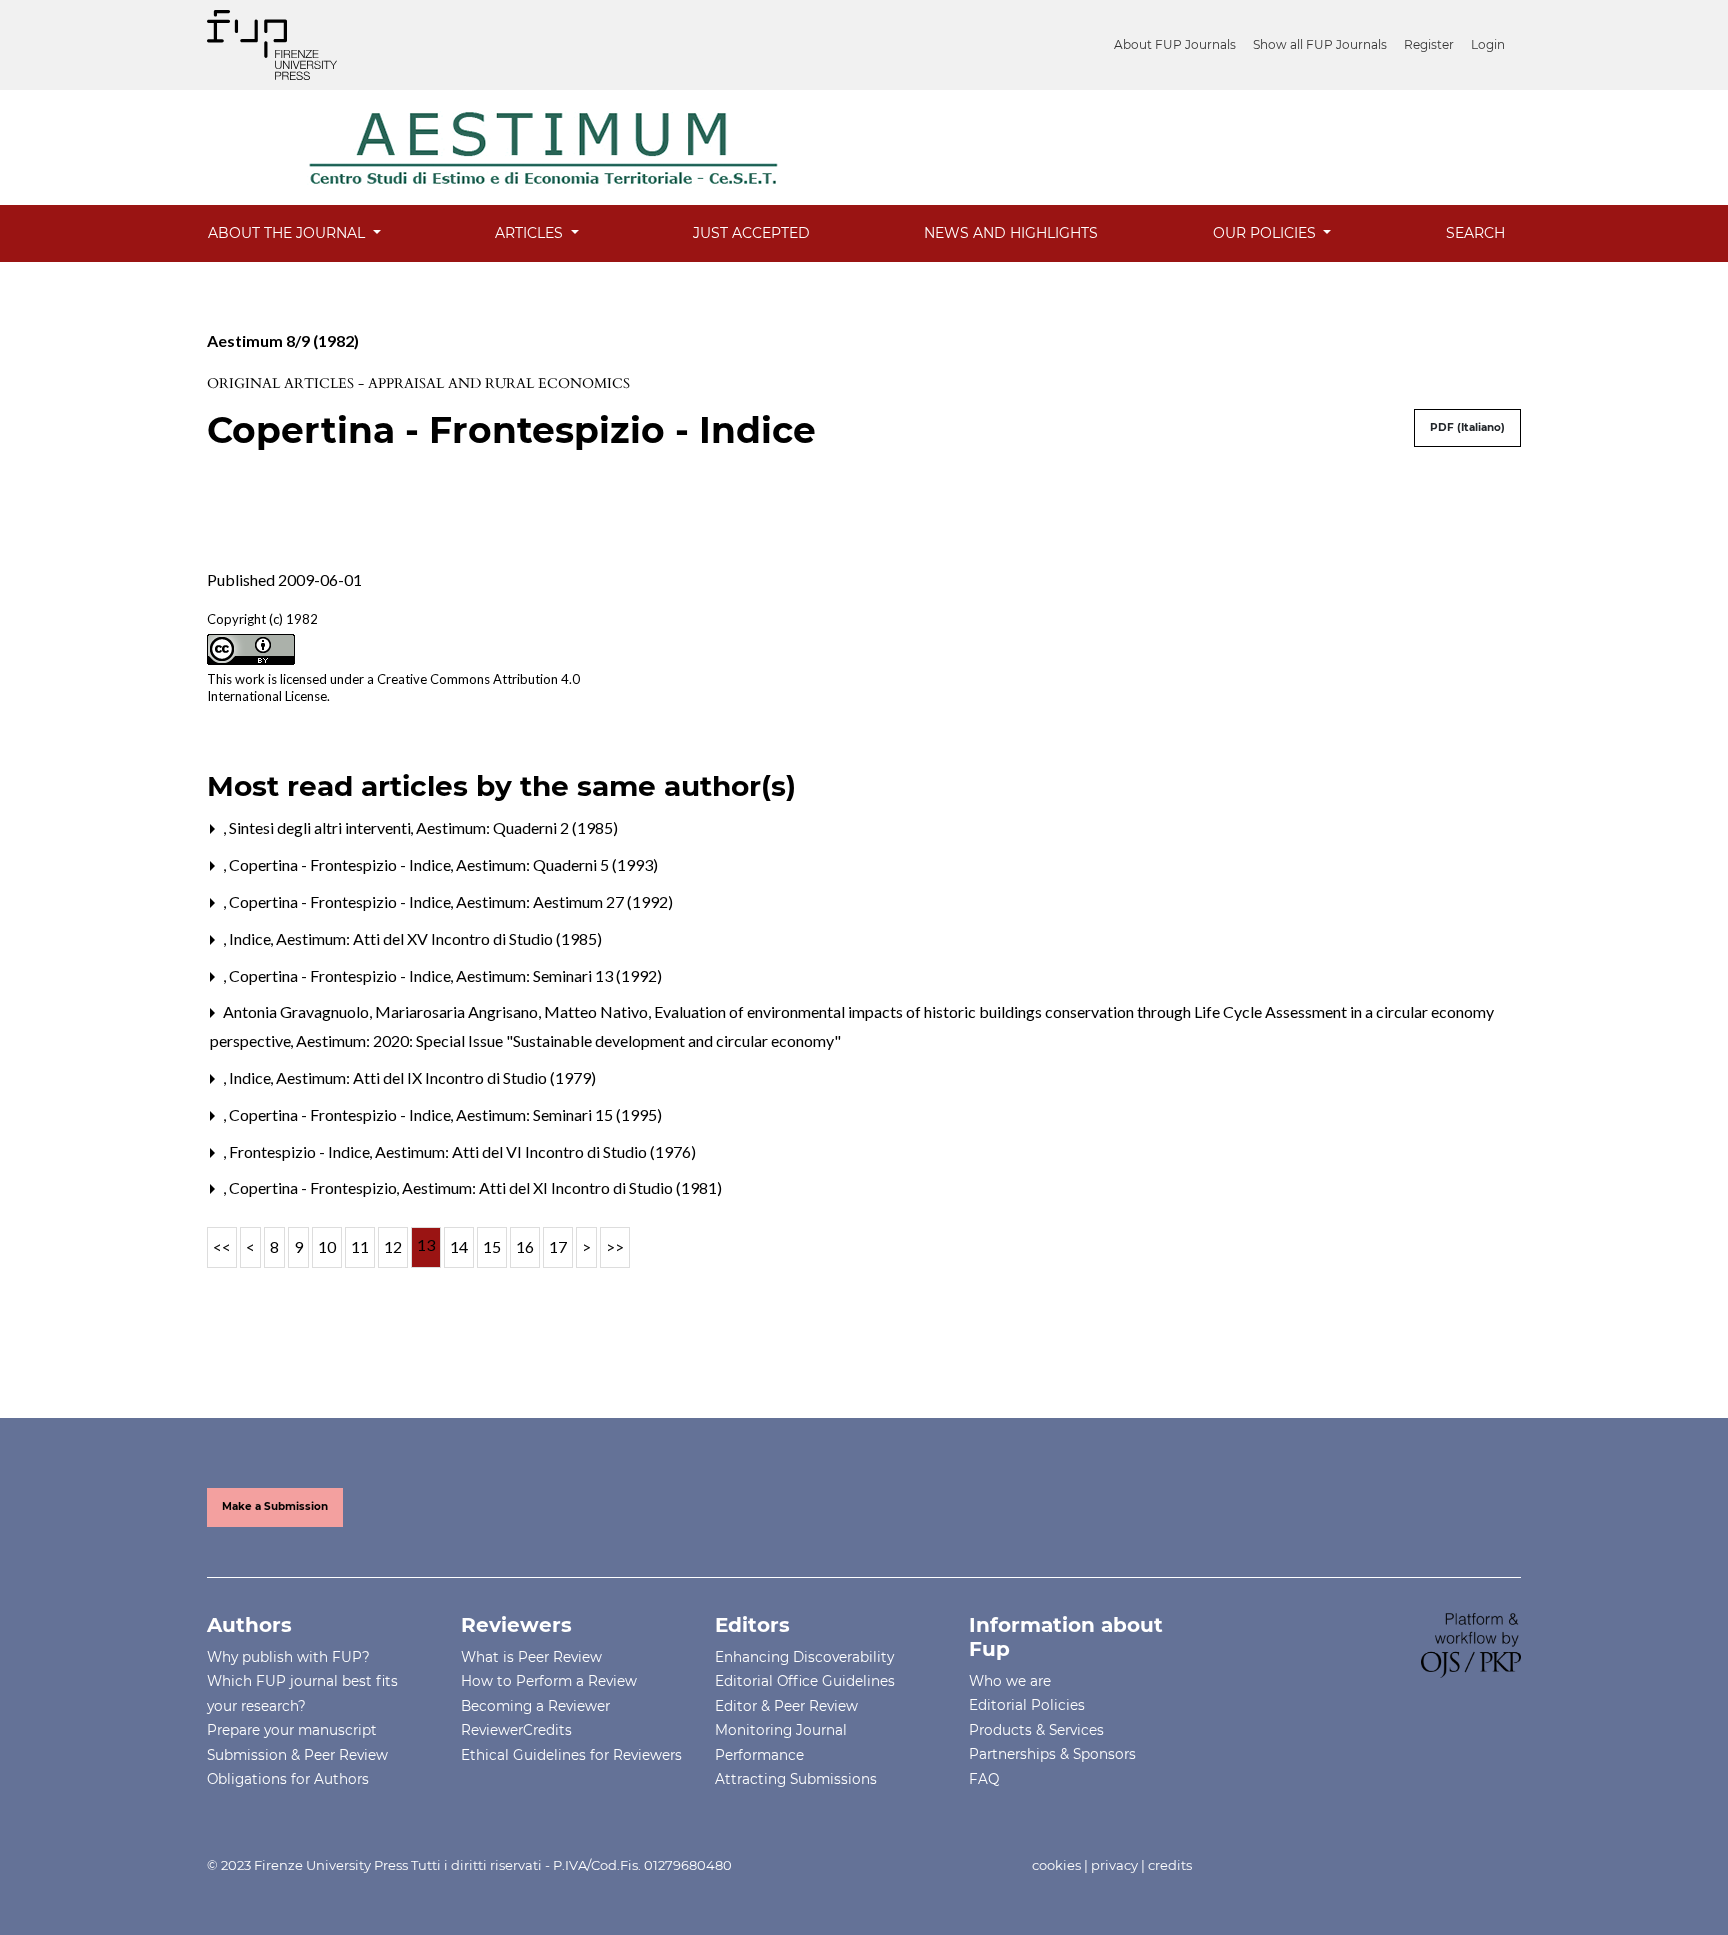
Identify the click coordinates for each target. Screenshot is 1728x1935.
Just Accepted (751, 233)
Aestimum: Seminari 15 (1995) (559, 1114)
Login (1488, 44)
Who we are (1010, 1681)
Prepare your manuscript (292, 1730)
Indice (251, 938)
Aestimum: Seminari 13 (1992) (559, 975)
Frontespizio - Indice (301, 1151)
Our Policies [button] (1266, 233)
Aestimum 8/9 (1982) (283, 340)
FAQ (984, 1779)
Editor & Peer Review (786, 1706)
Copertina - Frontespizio (314, 1187)
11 (360, 1246)
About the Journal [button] (288, 233)
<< (222, 1246)
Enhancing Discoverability (804, 1657)
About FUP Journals (1175, 44)
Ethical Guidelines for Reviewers (571, 1755)
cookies (1056, 1865)
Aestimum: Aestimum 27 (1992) (564, 901)
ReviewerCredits (516, 1730)
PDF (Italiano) (1467, 427)
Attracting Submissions (796, 1779)
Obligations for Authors (288, 1779)
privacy (1114, 1865)
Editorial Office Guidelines (805, 1681)
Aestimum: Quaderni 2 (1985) (517, 827)
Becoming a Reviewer (535, 1706)
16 (525, 1246)
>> (615, 1246)
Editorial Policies (1027, 1705)
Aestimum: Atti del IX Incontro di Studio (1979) (436, 1077)
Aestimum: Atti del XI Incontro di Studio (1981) (562, 1187)
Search (1475, 233)
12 (393, 1246)
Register (1429, 44)
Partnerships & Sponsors (1052, 1754)
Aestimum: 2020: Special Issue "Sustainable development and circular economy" (568, 1040)
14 (459, 1246)
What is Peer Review (531, 1657)
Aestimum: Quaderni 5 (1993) (557, 864)
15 (492, 1246)
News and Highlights (1011, 233)
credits (1170, 1865)
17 (558, 1246)
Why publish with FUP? (288, 1657)
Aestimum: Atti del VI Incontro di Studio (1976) (535, 1151)
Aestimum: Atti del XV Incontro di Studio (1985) (439, 938)
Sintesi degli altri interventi (321, 827)
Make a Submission (275, 1506)
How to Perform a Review (549, 1681)
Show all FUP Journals (1320, 44)
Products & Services (1036, 1730)
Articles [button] (531, 233)
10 (327, 1246)
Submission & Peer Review (297, 1755)
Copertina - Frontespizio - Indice (341, 864)
